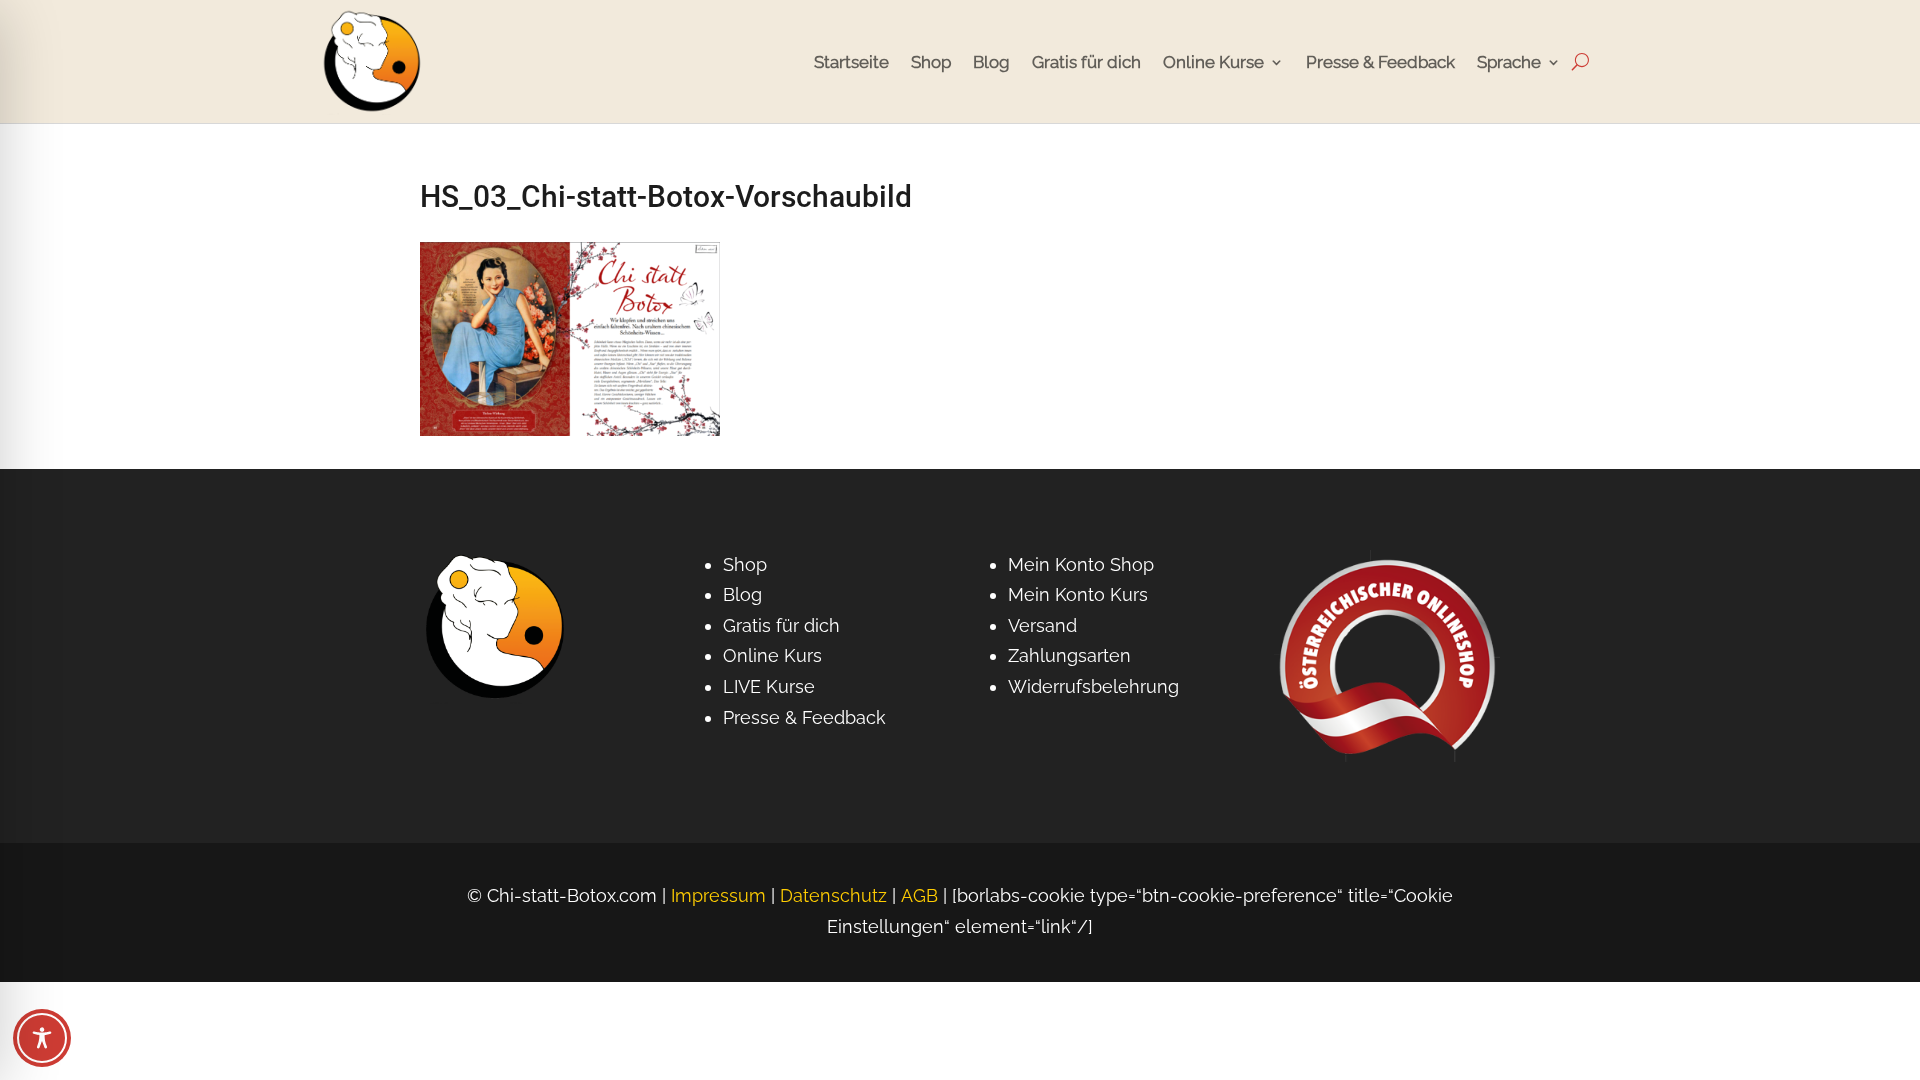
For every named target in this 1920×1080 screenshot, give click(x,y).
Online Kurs (772, 655)
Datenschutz (833, 895)
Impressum (718, 895)
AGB (919, 895)
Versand (1042, 625)
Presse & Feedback (1380, 62)
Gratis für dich (1086, 62)
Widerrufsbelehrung (1093, 686)
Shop (931, 62)
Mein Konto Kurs (1078, 594)
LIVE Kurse (769, 686)
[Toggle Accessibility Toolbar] (42, 1038)
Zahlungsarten (1069, 655)
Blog (991, 62)
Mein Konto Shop (1081, 564)
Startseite (851, 62)
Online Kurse (1213, 62)
